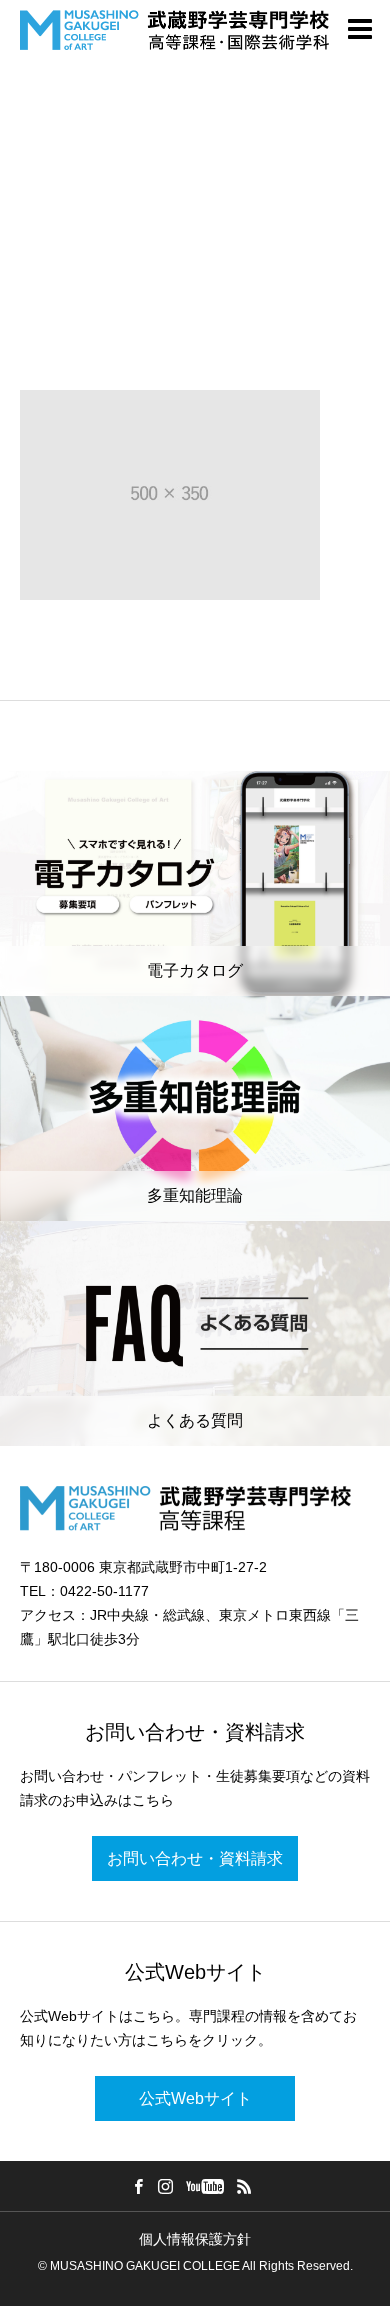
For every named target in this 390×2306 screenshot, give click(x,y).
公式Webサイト (195, 2098)
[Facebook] (139, 2186)
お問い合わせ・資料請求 (195, 1858)
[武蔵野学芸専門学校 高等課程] (174, 30)
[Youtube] (205, 2186)
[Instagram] (166, 2186)
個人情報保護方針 (195, 2239)
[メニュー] (360, 30)
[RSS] (245, 2186)
